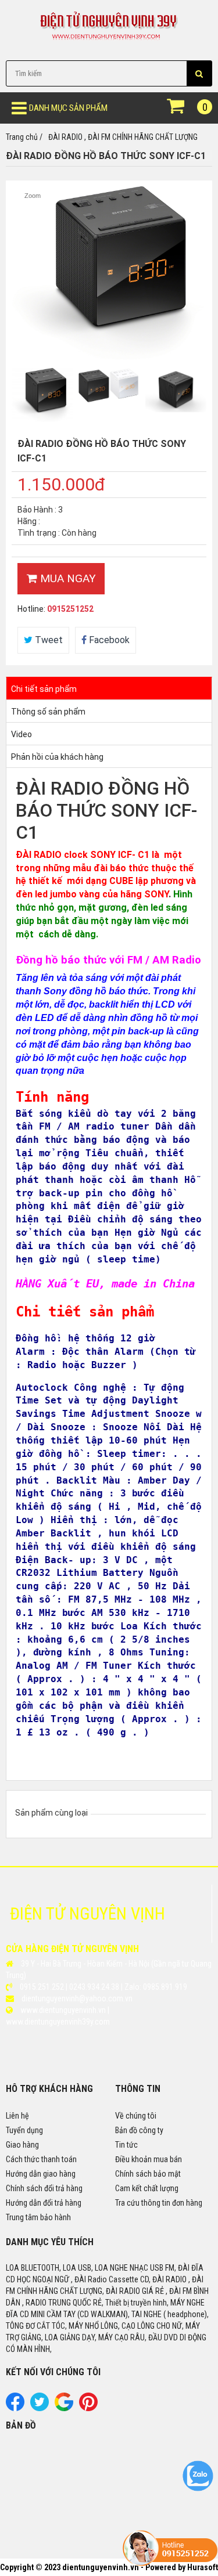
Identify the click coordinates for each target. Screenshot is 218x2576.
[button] (199, 73)
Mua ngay (67, 578)
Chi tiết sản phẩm (44, 689)
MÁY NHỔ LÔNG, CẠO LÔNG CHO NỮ (125, 2326)
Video (22, 734)
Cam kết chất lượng (147, 2188)
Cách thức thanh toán (41, 2159)
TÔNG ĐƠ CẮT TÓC (35, 2326)
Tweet (48, 640)
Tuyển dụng (24, 2130)
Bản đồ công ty (139, 2130)
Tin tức (126, 2145)
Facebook (108, 640)
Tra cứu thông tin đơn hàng (159, 2203)
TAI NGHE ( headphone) (169, 2314)
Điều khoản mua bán (149, 2159)
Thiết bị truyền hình (136, 2303)
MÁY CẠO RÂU (121, 2337)
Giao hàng (22, 2145)
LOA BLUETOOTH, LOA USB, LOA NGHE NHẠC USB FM (90, 2268)
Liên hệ (17, 2116)
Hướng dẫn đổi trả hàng (44, 2203)
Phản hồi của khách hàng (57, 757)
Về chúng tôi (136, 2116)
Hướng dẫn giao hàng (41, 2174)
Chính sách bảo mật (148, 2174)
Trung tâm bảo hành (38, 2217)
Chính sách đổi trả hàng (44, 2188)
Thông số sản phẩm (48, 712)
